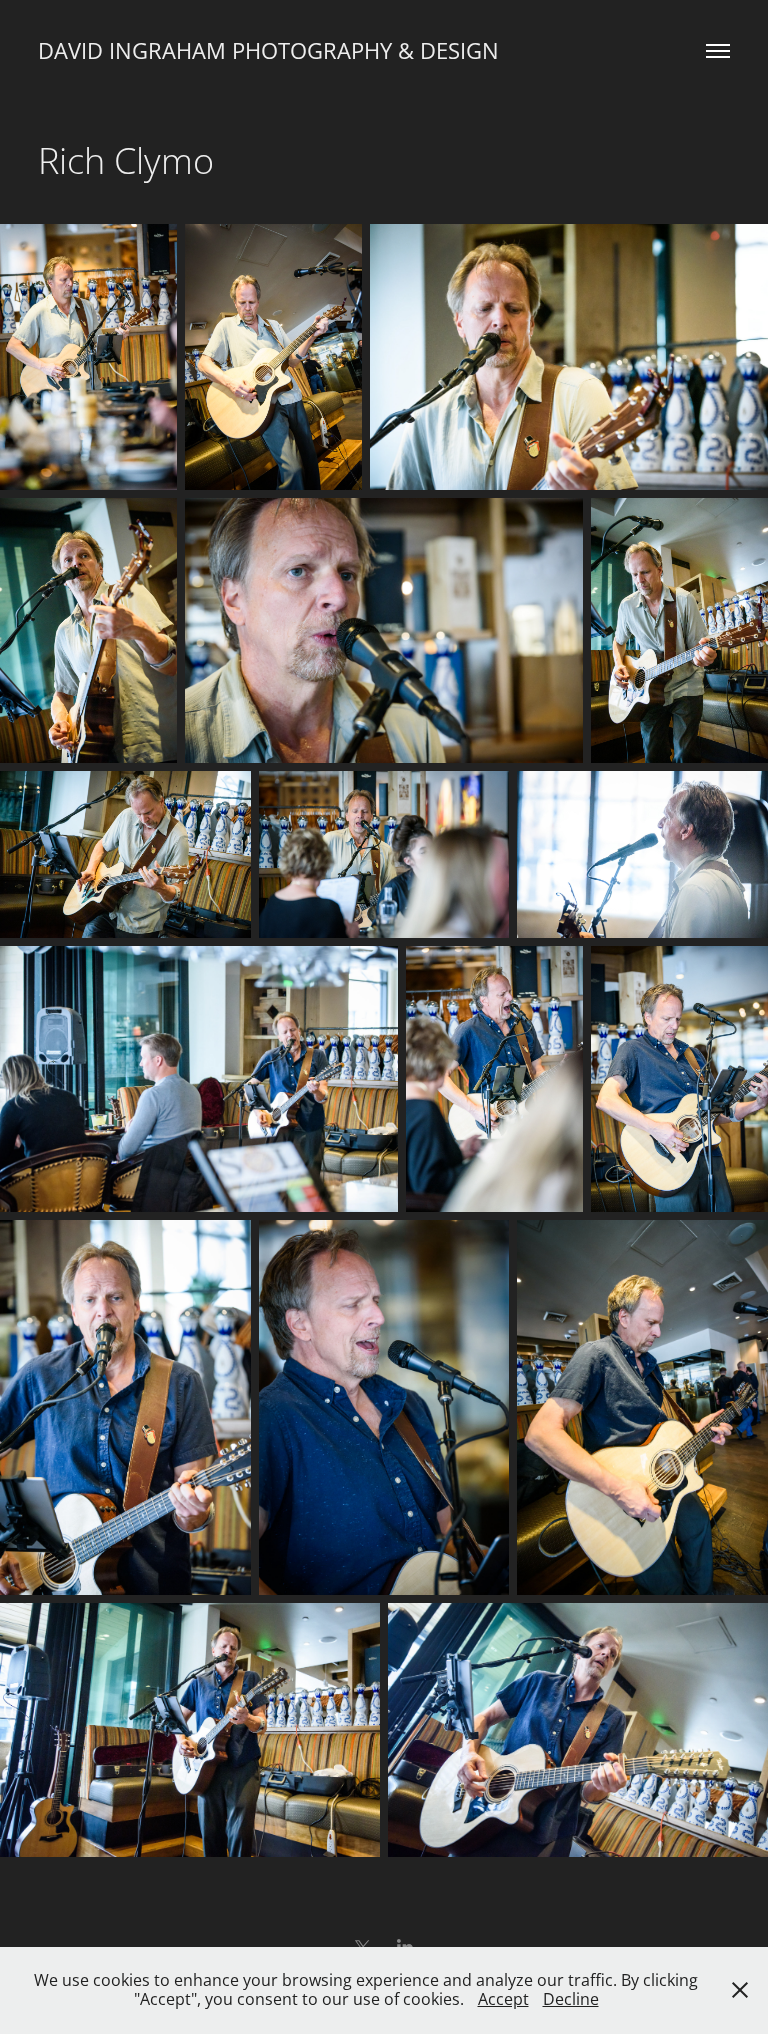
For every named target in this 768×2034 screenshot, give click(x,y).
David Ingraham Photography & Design (268, 50)
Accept (503, 1999)
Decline (571, 1999)
